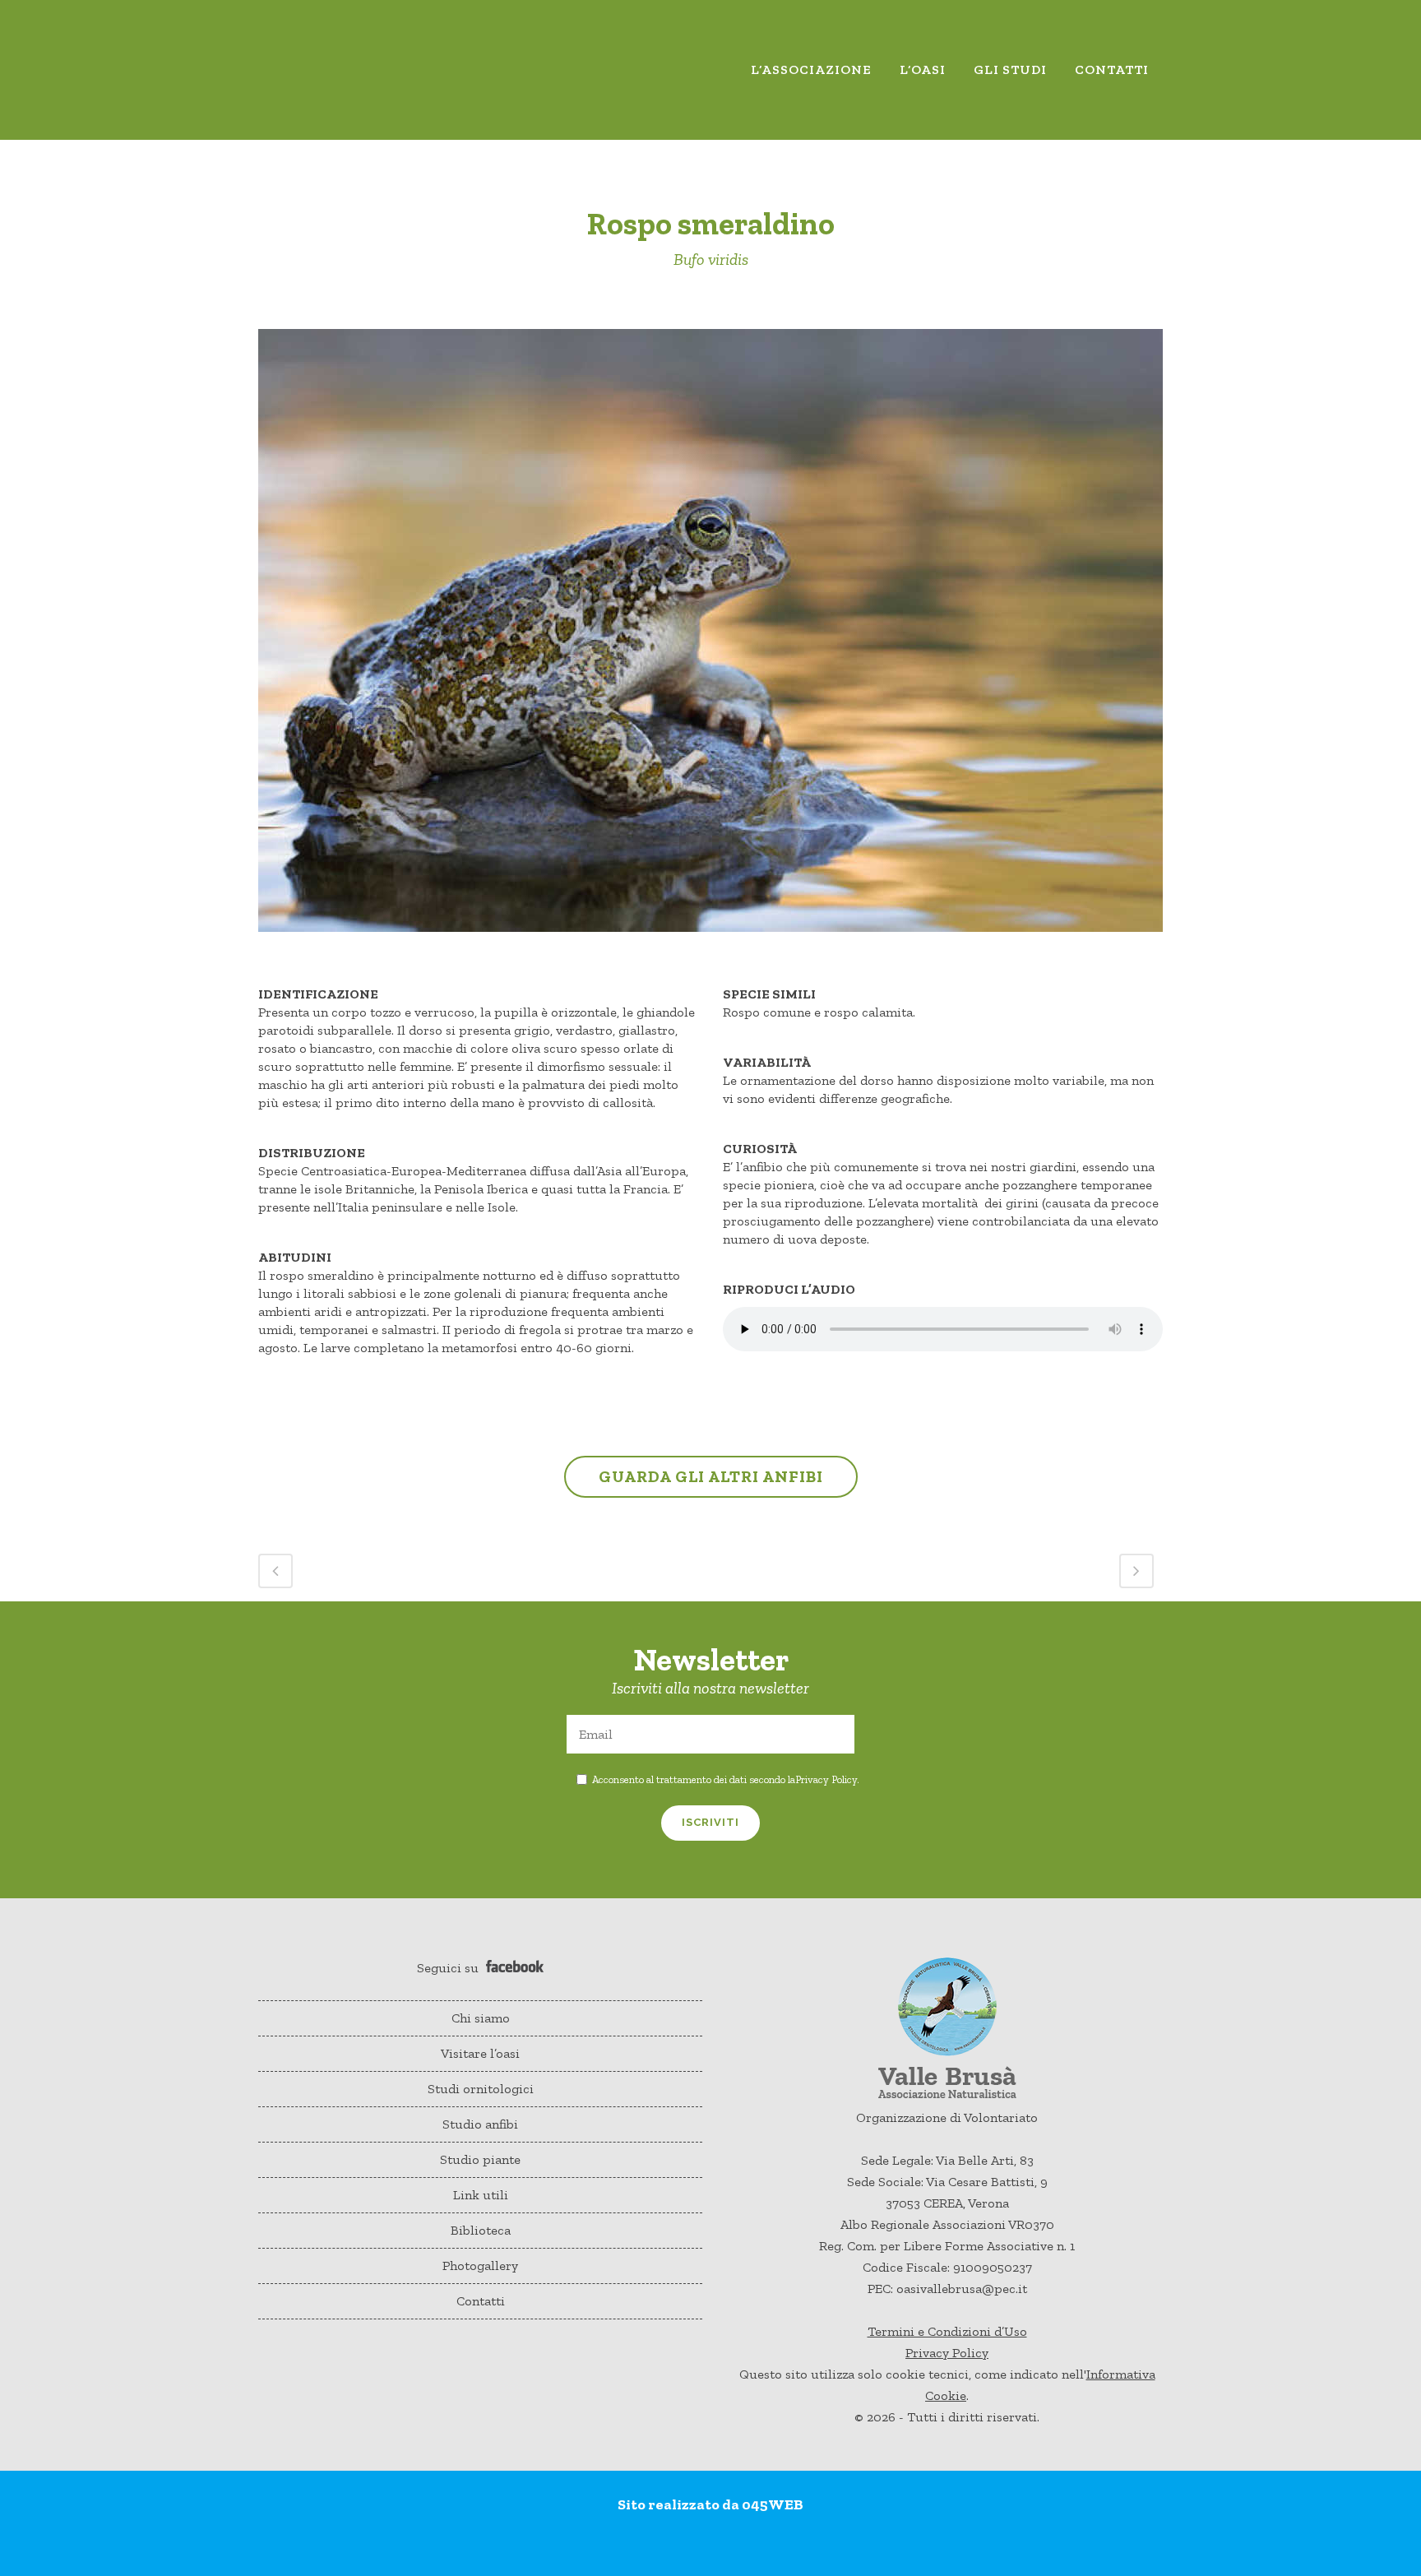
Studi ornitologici (481, 2089)
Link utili (481, 2195)
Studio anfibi (480, 2124)
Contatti (481, 2301)
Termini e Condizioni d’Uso (947, 2331)
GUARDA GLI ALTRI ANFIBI (711, 1476)
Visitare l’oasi (480, 2053)
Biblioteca (481, 2230)
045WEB (773, 2504)
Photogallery (480, 2266)
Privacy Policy (826, 1779)
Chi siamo (481, 2018)
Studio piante (480, 2159)
